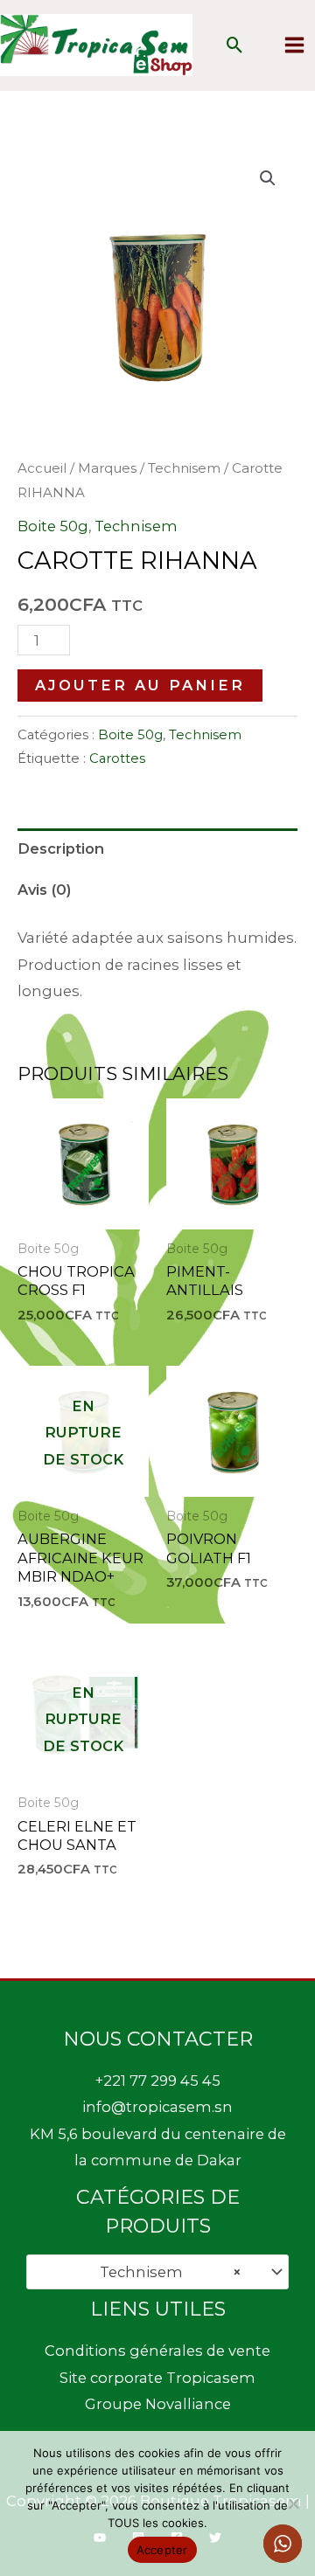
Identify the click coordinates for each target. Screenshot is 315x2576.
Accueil (42, 468)
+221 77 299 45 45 (158, 2081)
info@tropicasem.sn (157, 2107)
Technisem (184, 468)
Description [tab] (61, 848)
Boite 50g (53, 526)
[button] (235, 45)
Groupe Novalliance (158, 2404)
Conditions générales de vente (157, 2351)
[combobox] (157, 2272)
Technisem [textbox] (166, 2272)
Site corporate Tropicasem (157, 2378)
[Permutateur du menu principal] (294, 45)
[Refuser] (293, 2503)
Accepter (162, 2550)
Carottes (117, 758)
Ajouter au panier (140, 685)
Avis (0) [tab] (44, 890)
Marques (107, 468)
